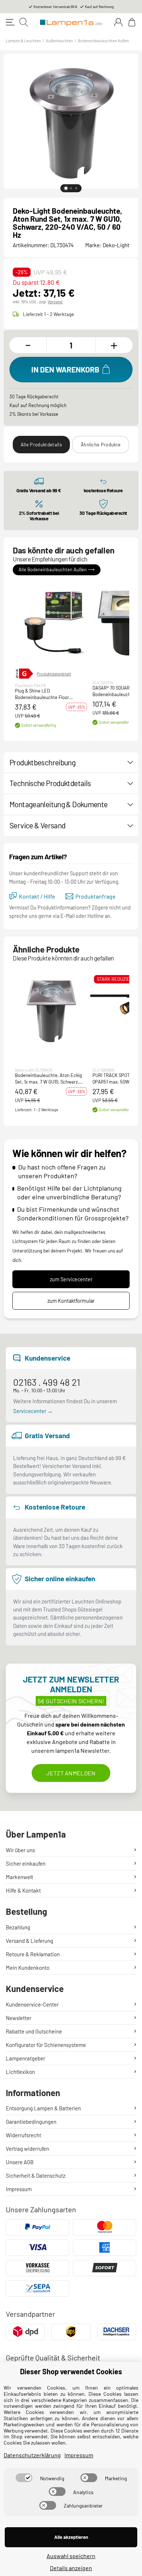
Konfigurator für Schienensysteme (46, 2045)
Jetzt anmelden (71, 1773)
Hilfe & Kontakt (23, 1890)
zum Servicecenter (71, 1279)
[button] (51, 622)
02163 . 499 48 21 (47, 1382)
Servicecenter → (33, 1411)
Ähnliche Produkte (101, 445)
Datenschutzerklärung (32, 2455)
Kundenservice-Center (32, 2004)
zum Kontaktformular (71, 1301)
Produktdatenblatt (54, 674)
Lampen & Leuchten (23, 41)
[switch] (24, 2478)
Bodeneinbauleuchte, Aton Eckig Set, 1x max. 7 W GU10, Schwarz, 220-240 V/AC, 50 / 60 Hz (48, 1079)
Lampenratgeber (25, 2058)
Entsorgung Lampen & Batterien (43, 2108)
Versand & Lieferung (29, 1941)
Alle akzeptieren (71, 2537)
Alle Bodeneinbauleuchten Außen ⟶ (57, 570)
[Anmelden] (118, 22)
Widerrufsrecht (23, 2135)
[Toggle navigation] (10, 22)
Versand (55, 301)
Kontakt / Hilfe (37, 896)
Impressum (19, 2189)
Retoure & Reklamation (33, 1954)
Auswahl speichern (71, 2556)
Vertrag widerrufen (27, 2149)
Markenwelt (19, 1877)
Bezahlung (18, 1927)
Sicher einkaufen (26, 1863)
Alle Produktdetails (41, 445)
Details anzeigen (71, 2568)
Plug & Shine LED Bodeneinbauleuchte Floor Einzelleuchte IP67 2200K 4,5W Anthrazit (47, 694)
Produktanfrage (96, 896)
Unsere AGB (20, 2162)
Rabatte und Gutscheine (34, 2031)
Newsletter (19, 2018)
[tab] (66, 188)
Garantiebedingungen (31, 2122)
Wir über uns (20, 1850)
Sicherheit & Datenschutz (36, 2175)
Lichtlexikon (20, 2072)
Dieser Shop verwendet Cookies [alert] (71, 2371)
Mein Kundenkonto (28, 1968)
